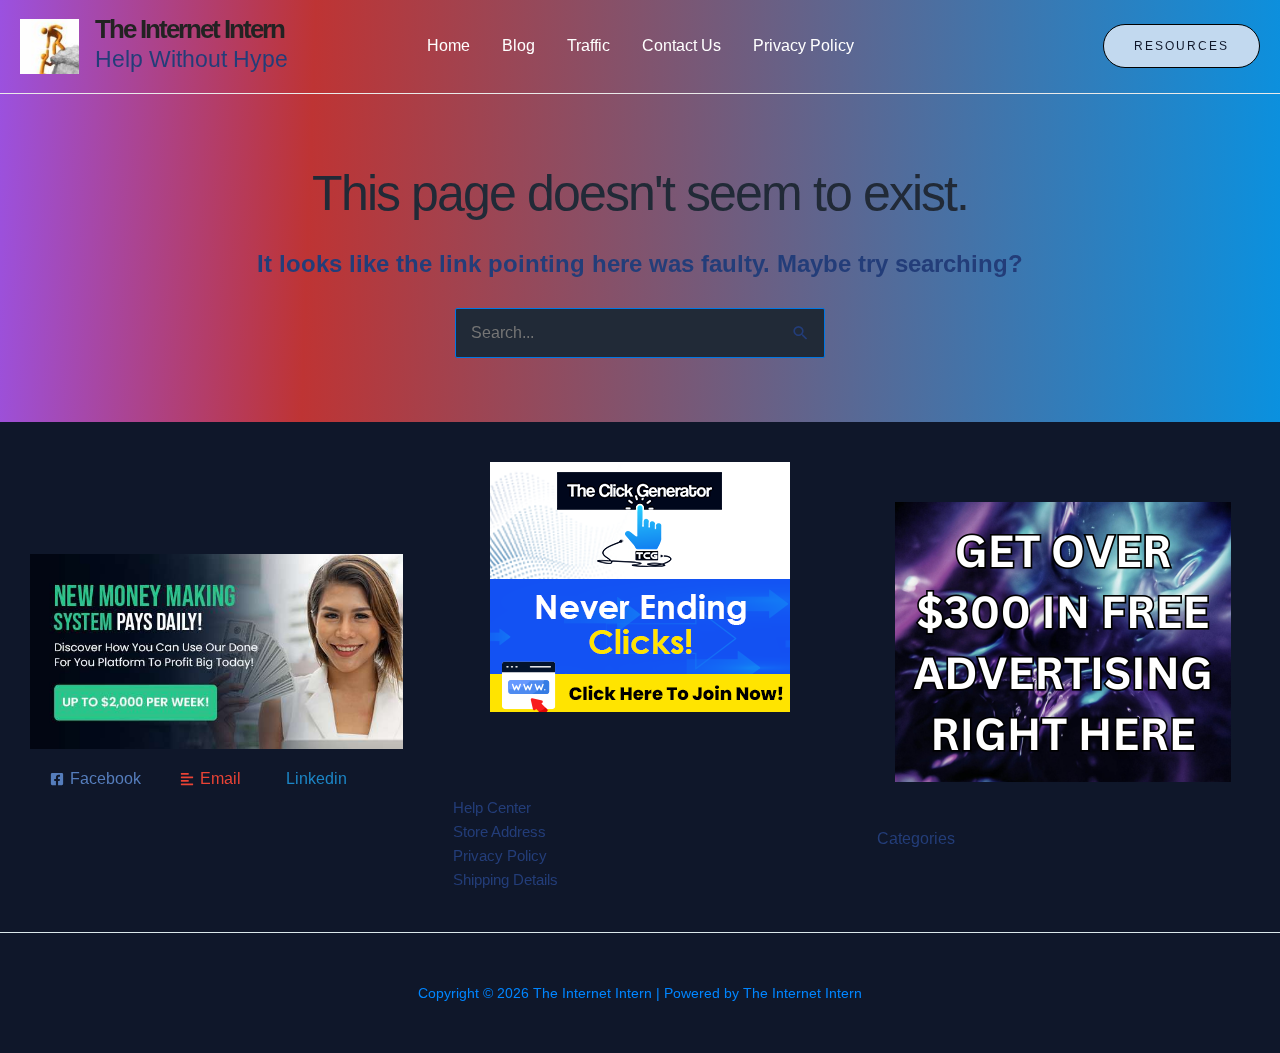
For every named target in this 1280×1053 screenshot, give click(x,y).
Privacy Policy (803, 45)
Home (448, 45)
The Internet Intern (189, 29)
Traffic (588, 45)
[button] (1181, 46)
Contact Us (681, 45)
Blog (518, 45)
